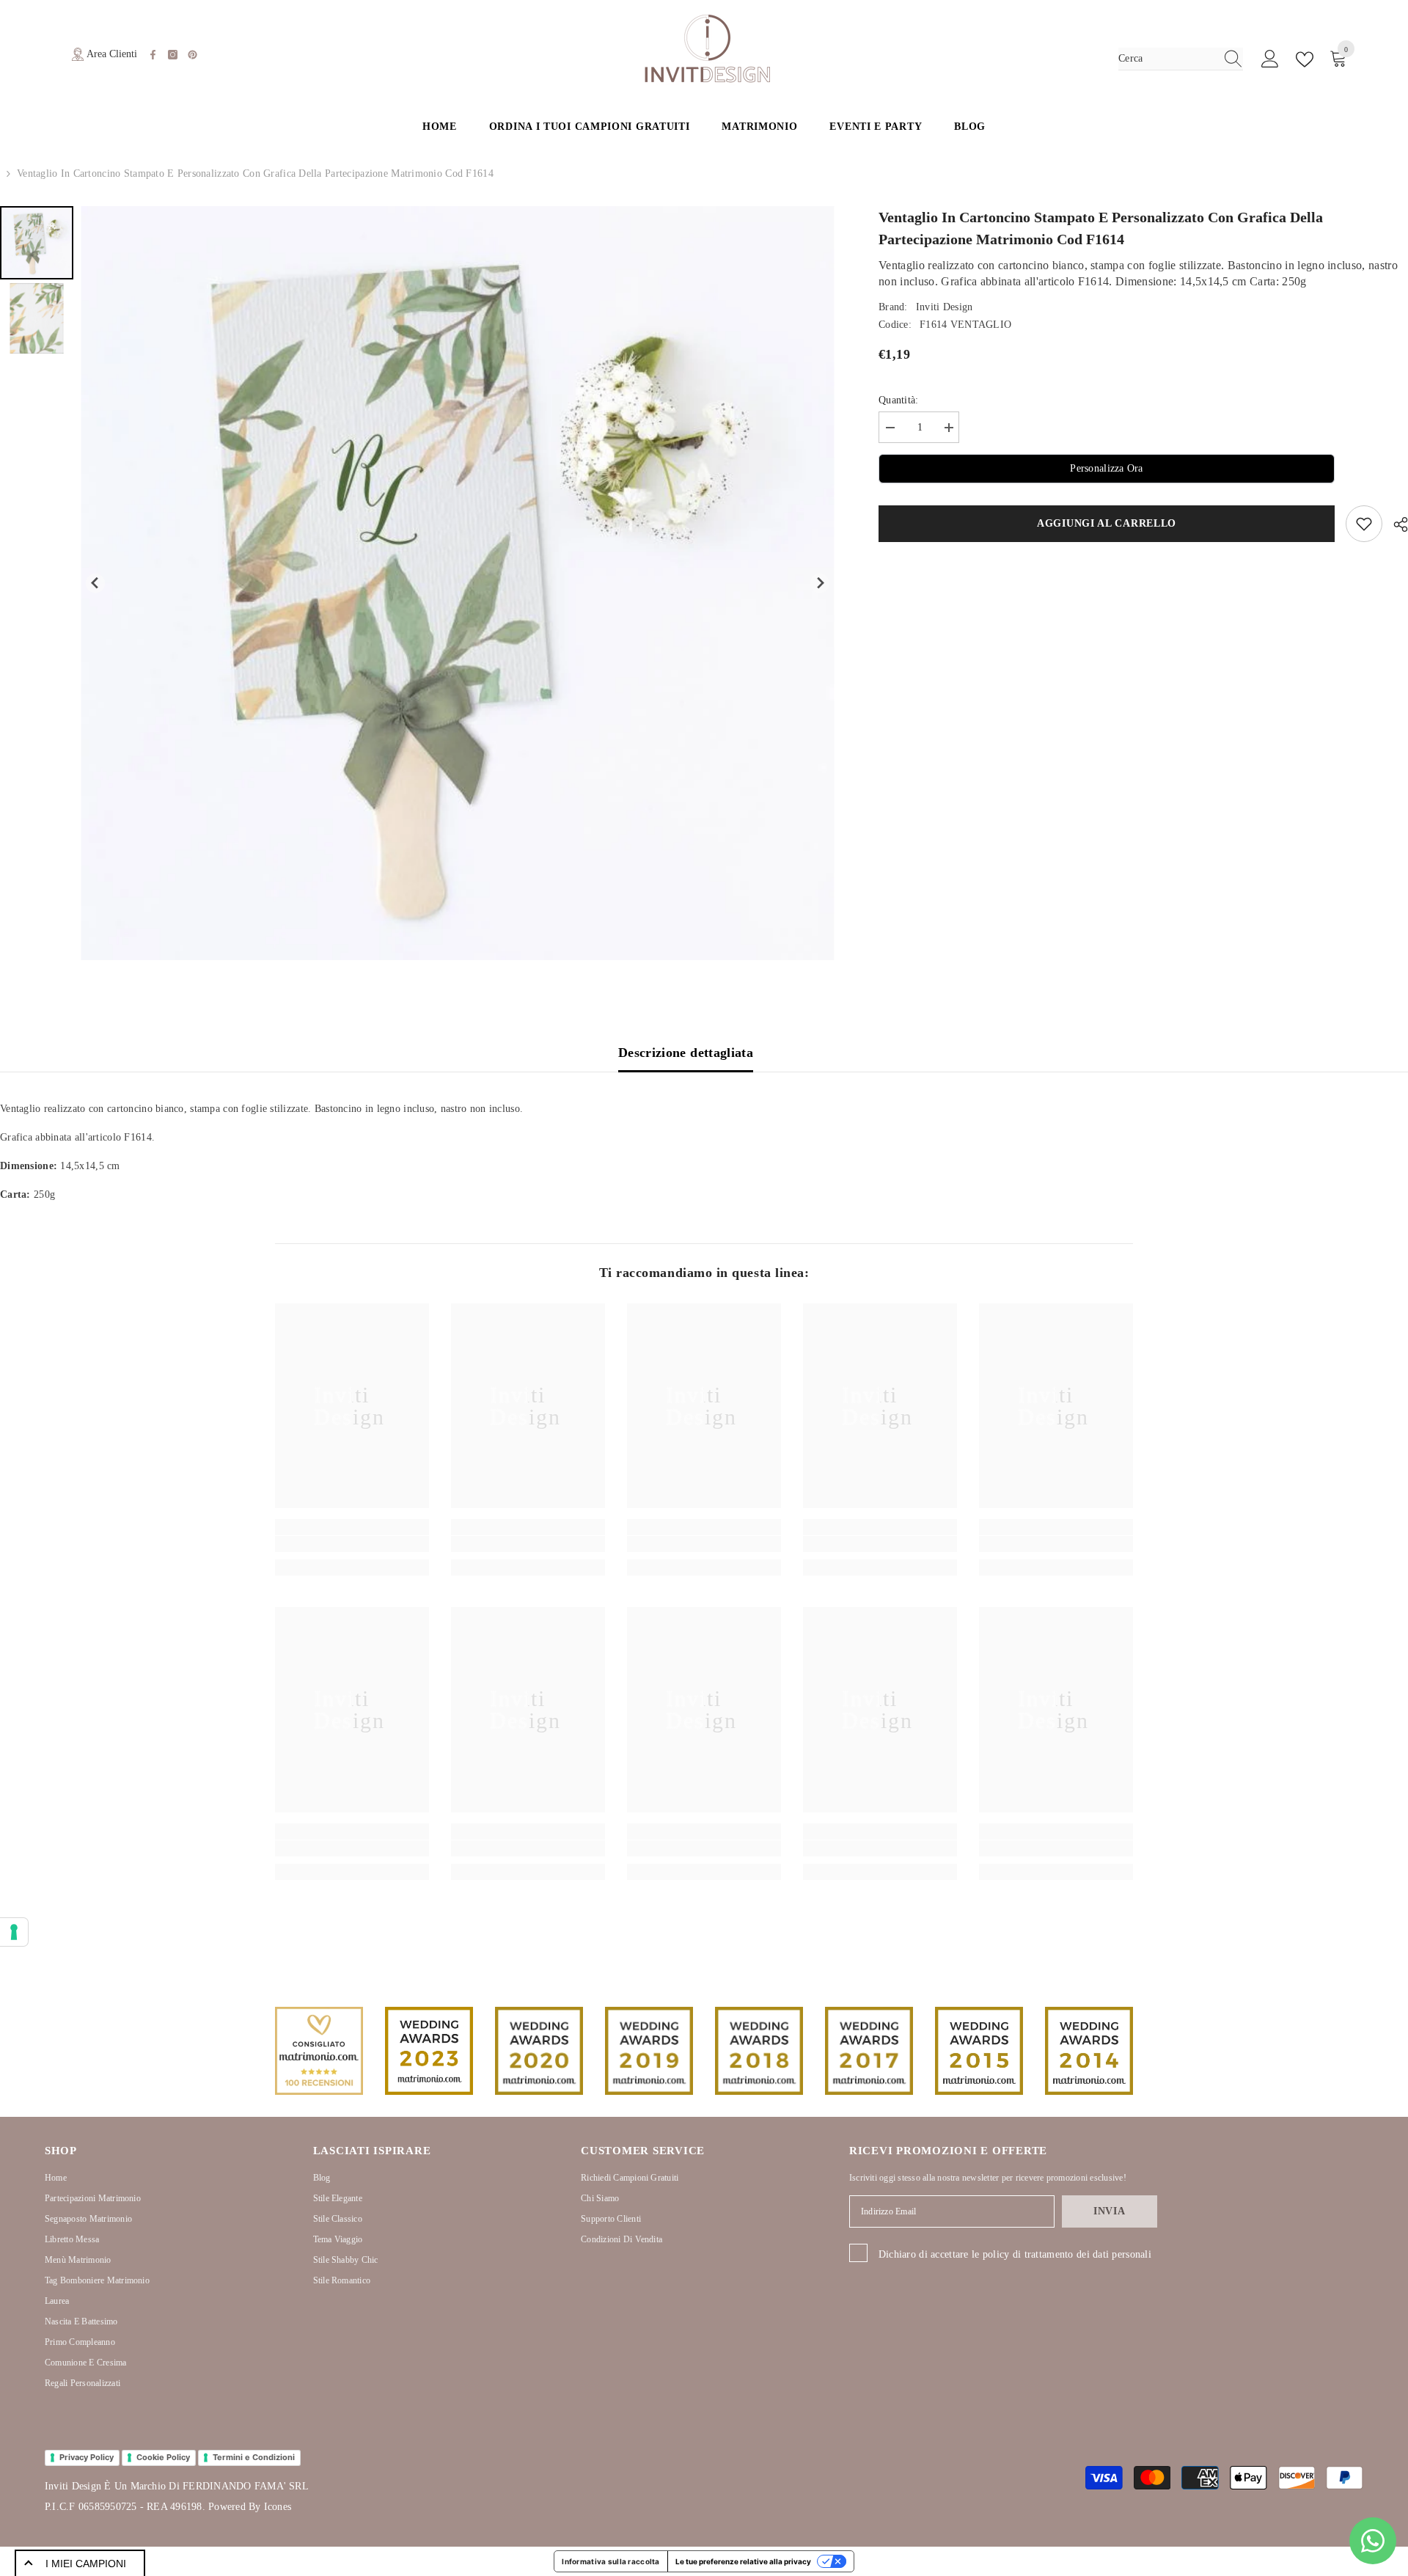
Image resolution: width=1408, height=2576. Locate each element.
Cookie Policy (163, 2457)
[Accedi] (1270, 59)
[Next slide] (820, 583)
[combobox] (1167, 59)
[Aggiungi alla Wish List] (1364, 524)
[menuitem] (37, 243)
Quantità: (899, 400)
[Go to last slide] (96, 583)
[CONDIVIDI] (1395, 524)
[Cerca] (1181, 59)
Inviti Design (945, 307)
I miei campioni (86, 2564)
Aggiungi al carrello (1107, 523)
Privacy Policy (87, 2457)
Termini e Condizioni (254, 2457)
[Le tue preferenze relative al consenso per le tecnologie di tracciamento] (14, 1932)
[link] (352, 1544)
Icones (278, 2507)
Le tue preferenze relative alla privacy (743, 2561)
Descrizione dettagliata (686, 1053)
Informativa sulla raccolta (610, 2561)
